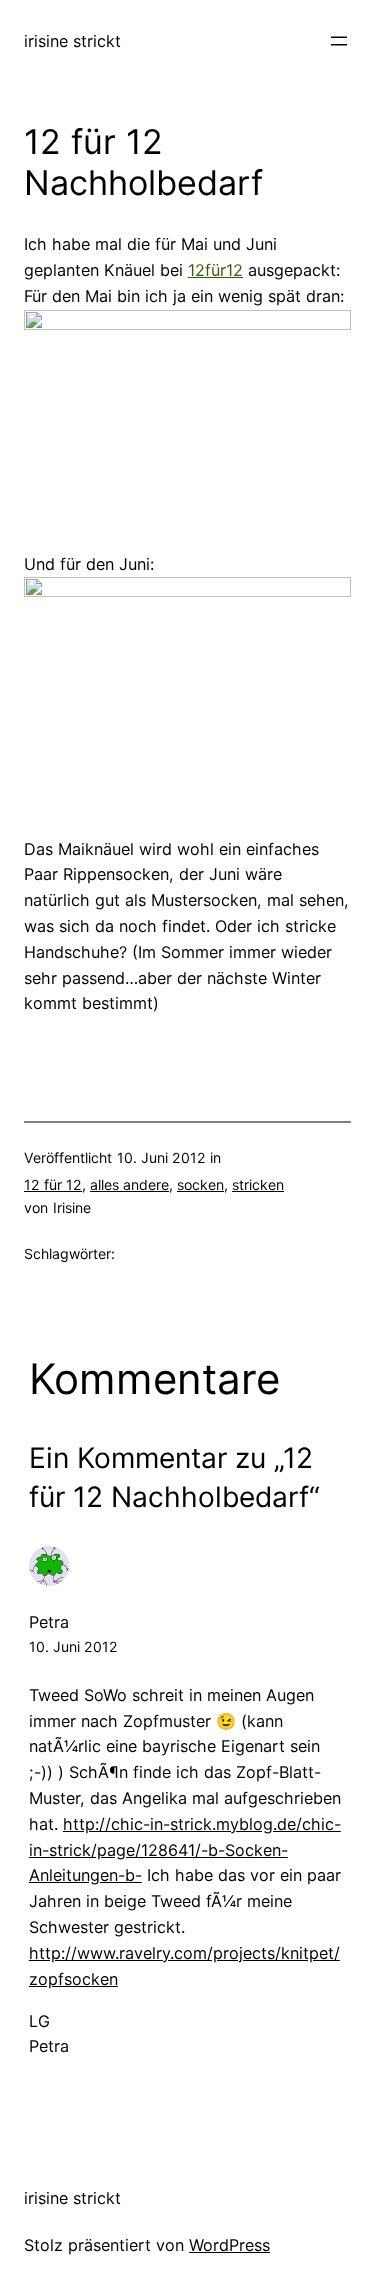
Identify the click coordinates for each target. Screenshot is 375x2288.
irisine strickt (72, 41)
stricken (258, 1184)
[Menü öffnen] (339, 41)
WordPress (229, 2245)
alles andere (129, 1184)
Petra (49, 1622)
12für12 (215, 270)
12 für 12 (53, 1184)
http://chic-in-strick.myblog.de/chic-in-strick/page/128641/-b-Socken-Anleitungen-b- (185, 1850)
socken (200, 1184)
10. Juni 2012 (73, 1646)
